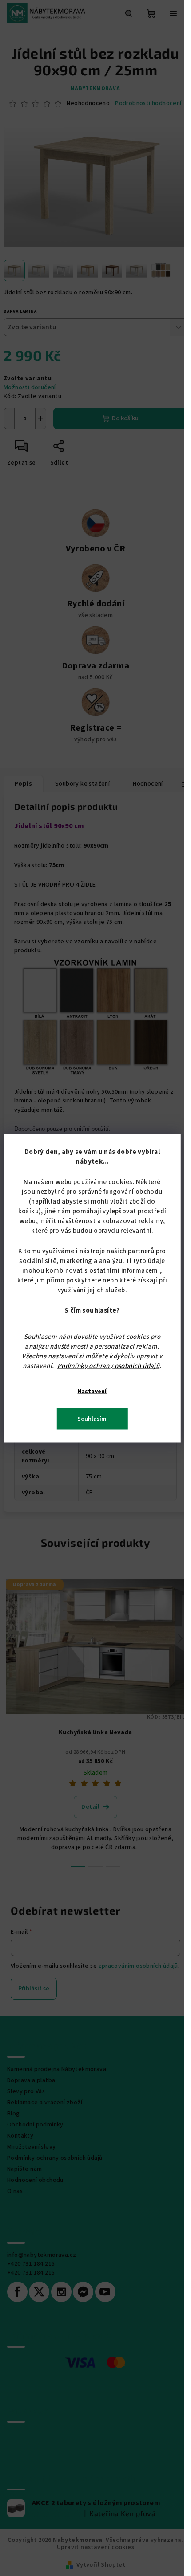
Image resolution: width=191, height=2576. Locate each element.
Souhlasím (92, 1419)
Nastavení (92, 1391)
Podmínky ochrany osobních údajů (108, 1366)
